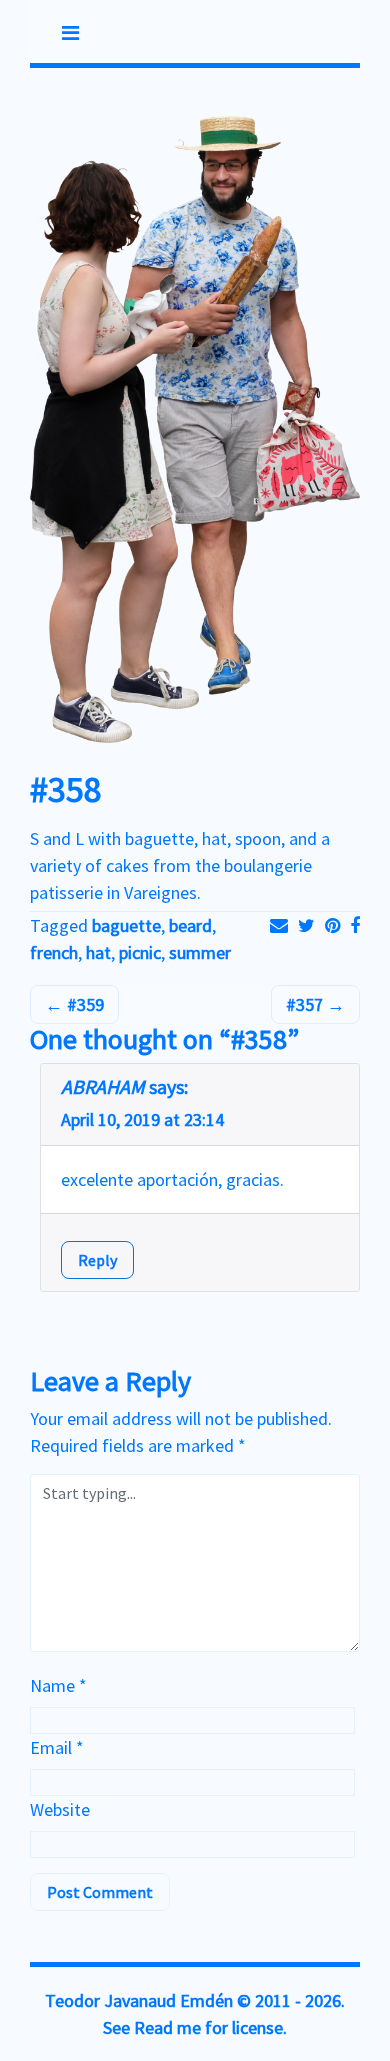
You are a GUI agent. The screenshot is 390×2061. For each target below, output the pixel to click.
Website (60, 1809)
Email (57, 1747)
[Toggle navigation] (70, 33)
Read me (167, 2027)
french (54, 952)
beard (190, 925)
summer (200, 952)
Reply (97, 1260)
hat (98, 952)
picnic (140, 952)
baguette (126, 925)
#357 (306, 1004)
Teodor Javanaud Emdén (139, 2000)
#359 (83, 1004)
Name (58, 1685)
